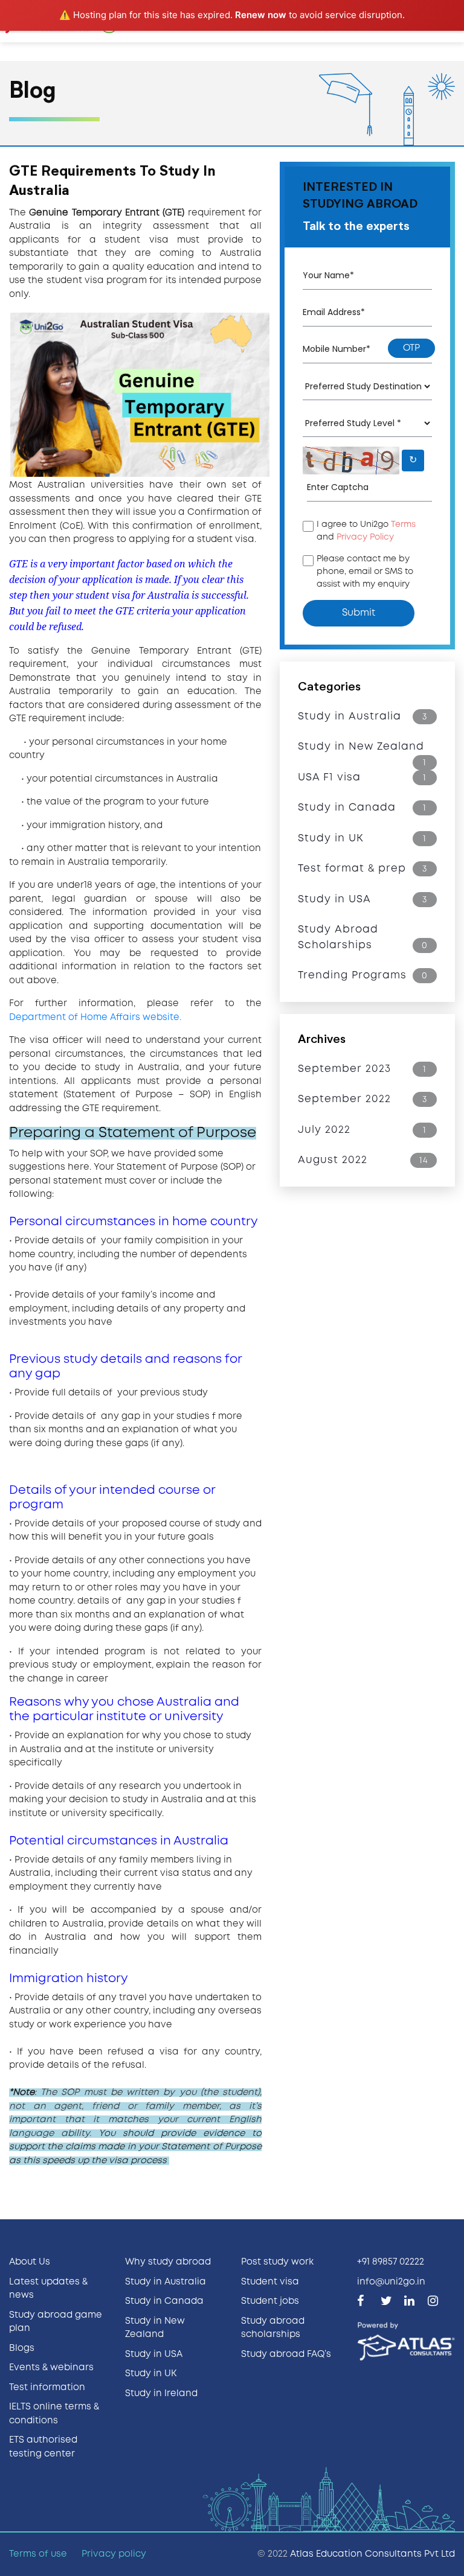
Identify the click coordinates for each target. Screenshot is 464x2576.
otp (411, 348)
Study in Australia (166, 2282)
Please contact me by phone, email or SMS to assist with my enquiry (365, 572)
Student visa (270, 2282)
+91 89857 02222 (391, 2262)
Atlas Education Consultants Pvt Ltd (372, 2554)
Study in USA (154, 2354)
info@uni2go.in (391, 2282)
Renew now (261, 15)
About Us (30, 2262)
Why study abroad (168, 2262)
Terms (403, 524)
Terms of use (38, 2554)
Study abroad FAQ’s (286, 2354)
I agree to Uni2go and (366, 531)
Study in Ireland (161, 2394)
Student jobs (270, 2301)
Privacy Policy (365, 537)
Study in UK (151, 2374)
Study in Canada (164, 2301)
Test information (47, 2388)
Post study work (277, 2262)
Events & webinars (51, 2368)
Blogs (22, 2348)
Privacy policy (114, 2554)
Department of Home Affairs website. (95, 1018)
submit (359, 613)
